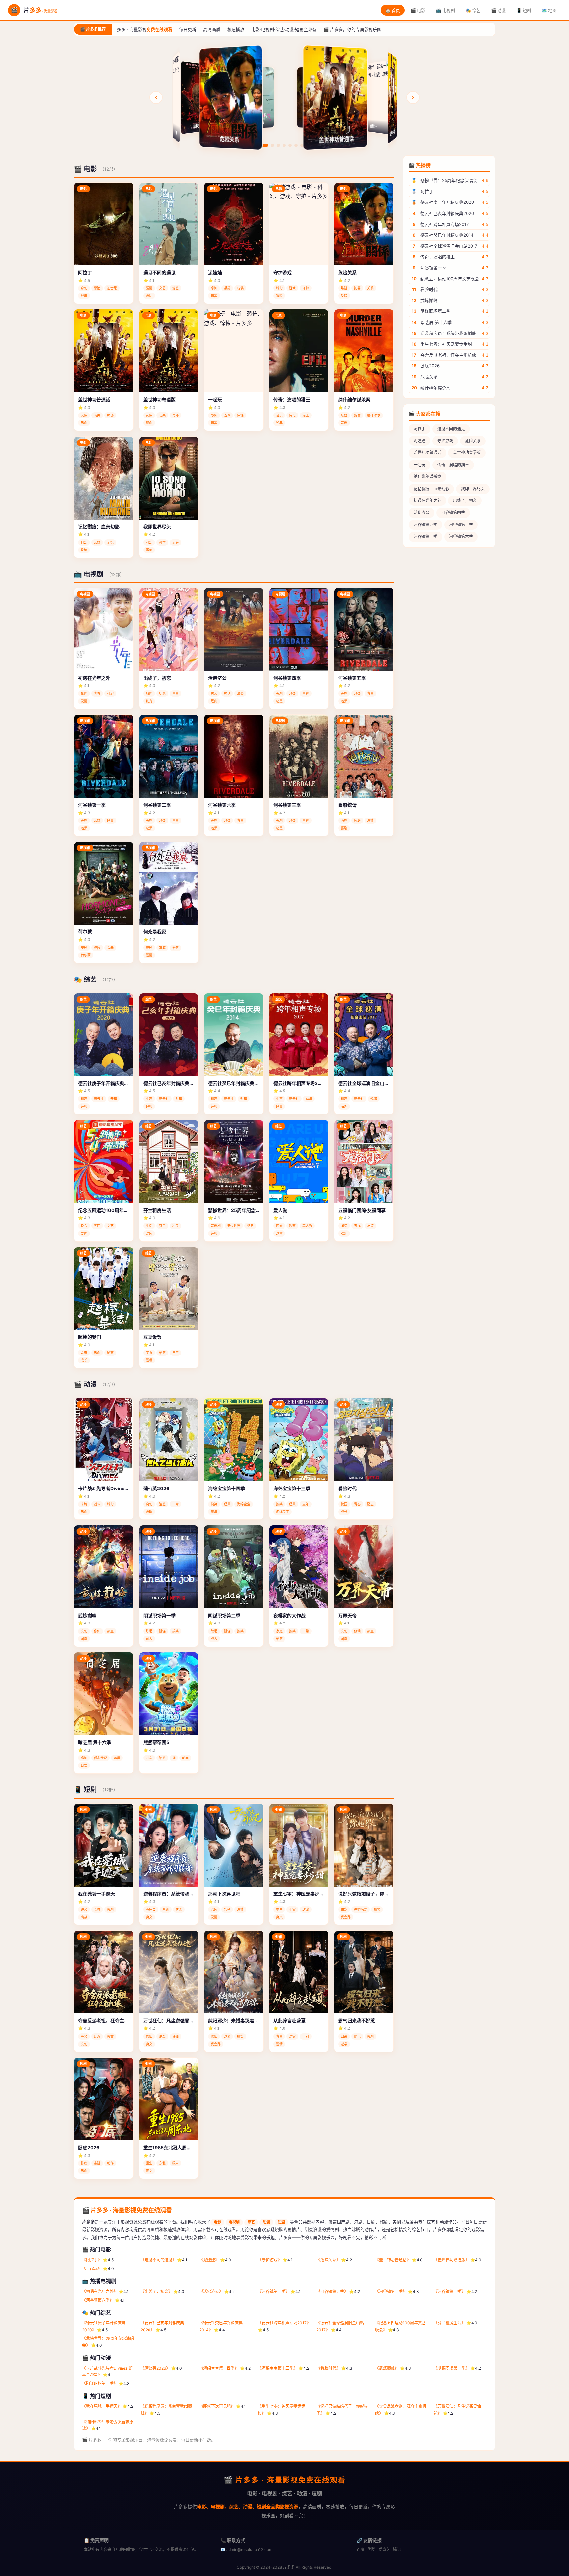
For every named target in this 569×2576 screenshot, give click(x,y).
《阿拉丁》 (92, 2260)
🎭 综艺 (473, 10)
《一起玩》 (92, 2269)
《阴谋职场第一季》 (451, 2368)
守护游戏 (445, 441)
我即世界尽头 (473, 489)
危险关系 (473, 441)
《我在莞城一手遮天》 (102, 2406)
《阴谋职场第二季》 (100, 2384)
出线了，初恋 (465, 501)
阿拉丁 (420, 429)
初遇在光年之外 (427, 501)
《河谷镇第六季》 (98, 2300)
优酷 (371, 2549)
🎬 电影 (418, 10)
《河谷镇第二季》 (449, 2291)
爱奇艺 (384, 2549)
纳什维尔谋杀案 (427, 477)
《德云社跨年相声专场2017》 (284, 2323)
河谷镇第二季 (425, 537)
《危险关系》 (328, 2260)
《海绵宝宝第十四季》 (219, 2368)
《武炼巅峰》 (387, 2368)
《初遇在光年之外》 (100, 2291)
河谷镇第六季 (461, 537)
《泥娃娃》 (209, 2260)
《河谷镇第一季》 (391, 2291)
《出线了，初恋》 (156, 2291)
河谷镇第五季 (425, 525)
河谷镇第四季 (453, 512)
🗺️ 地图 (549, 10)
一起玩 (420, 465)
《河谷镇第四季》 (274, 2291)
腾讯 (397, 2549)
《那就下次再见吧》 (217, 2406)
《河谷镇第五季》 (332, 2291)
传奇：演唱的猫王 (453, 465)
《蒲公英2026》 (155, 2368)
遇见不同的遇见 (451, 429)
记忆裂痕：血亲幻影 (431, 489)
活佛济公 (421, 512)
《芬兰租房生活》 (449, 2323)
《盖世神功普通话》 (393, 2260)
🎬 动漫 (498, 10)
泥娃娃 (420, 441)
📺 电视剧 (446, 10)
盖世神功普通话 (427, 453)
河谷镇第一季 (461, 525)
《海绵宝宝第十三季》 (278, 2368)
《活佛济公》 (211, 2291)
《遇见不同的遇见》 (158, 2260)
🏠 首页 (393, 10)
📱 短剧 (524, 10)
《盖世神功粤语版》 (451, 2260)
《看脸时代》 (328, 2368)
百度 (361, 2549)
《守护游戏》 (270, 2260)
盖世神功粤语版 (467, 453)
